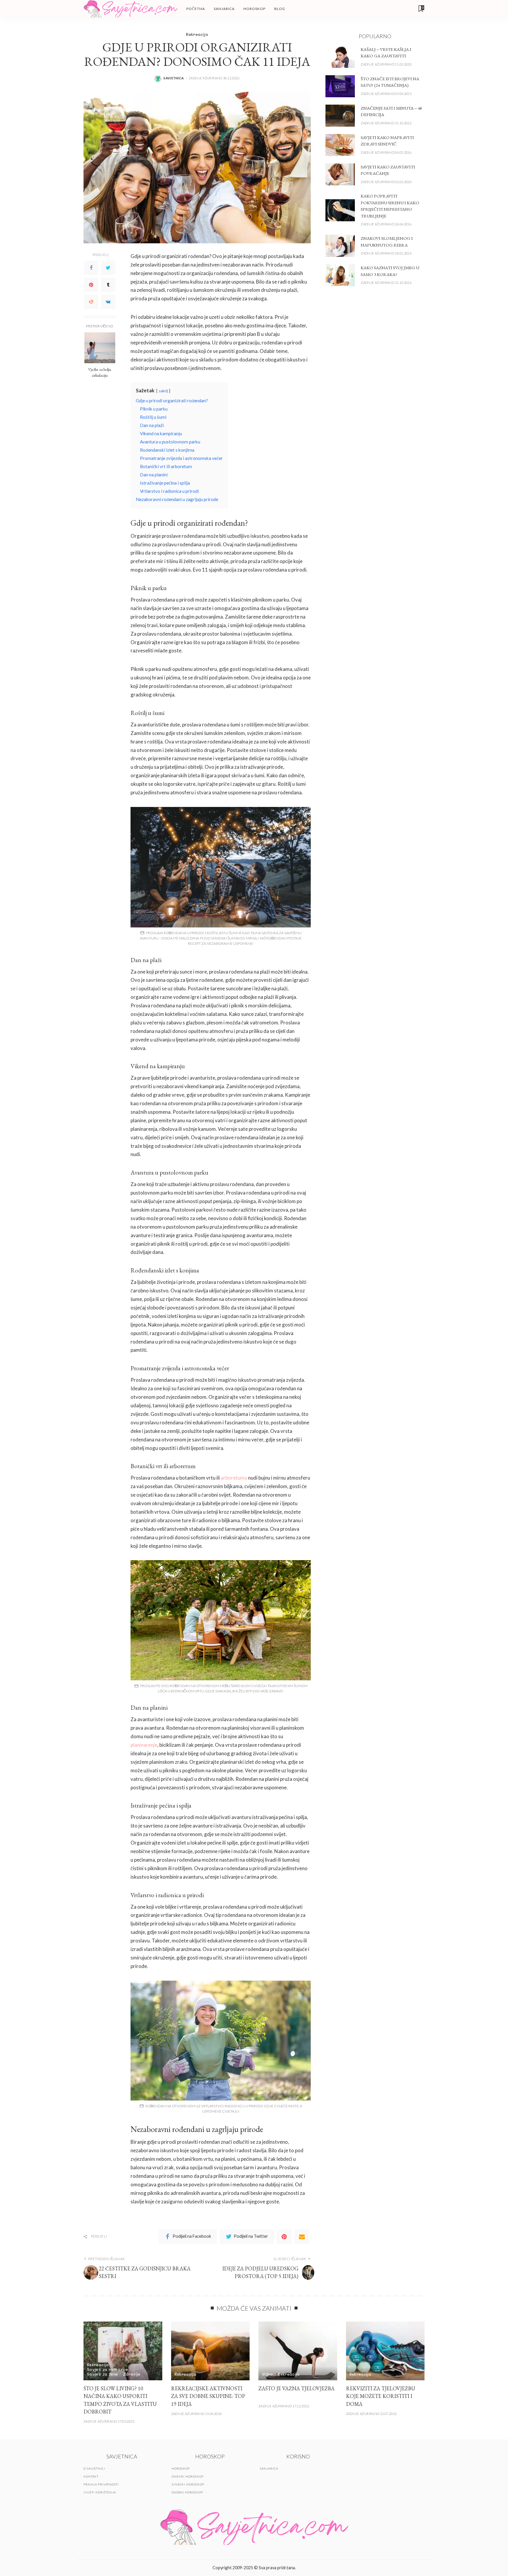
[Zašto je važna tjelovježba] (298, 2351)
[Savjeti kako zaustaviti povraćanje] (340, 174)
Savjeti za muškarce (107, 2369)
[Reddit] (91, 302)
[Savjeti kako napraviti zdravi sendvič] (340, 145)
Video (268, 2374)
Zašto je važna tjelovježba (296, 2388)
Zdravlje (132, 2374)
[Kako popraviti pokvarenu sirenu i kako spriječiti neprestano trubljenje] (340, 210)
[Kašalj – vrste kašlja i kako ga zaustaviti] (340, 57)
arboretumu (234, 1478)
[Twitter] (108, 268)
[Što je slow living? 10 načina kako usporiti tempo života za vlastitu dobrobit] (123, 2351)
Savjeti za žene (102, 2374)
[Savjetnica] (131, 9)
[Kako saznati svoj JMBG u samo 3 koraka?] (340, 275)
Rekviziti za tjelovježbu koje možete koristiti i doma (381, 2396)
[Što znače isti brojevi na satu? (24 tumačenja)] (340, 86)
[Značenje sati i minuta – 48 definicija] (340, 116)
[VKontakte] (108, 302)
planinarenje (144, 1745)
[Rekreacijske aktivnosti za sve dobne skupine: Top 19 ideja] (210, 2351)
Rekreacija (197, 34)
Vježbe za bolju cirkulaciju (100, 372)
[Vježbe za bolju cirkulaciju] (100, 348)
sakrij (163, 391)
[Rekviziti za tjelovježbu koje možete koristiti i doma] (385, 2351)
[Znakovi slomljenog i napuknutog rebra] (340, 246)
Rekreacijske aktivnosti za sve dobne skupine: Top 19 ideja (208, 2396)
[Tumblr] (108, 285)
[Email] (302, 2237)
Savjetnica (174, 78)
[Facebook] (91, 268)
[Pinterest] (91, 285)
